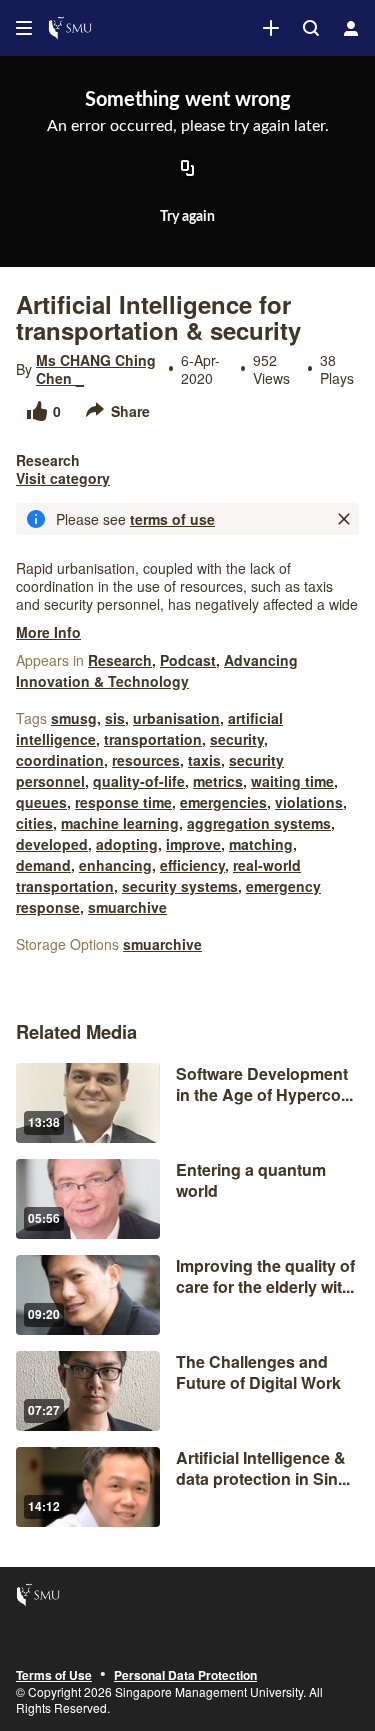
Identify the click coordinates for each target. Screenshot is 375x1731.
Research (120, 660)
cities (34, 823)
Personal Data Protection (185, 1676)
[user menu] (351, 28)
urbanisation (176, 718)
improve (193, 844)
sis (115, 718)
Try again (187, 217)
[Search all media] (311, 28)
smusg (74, 718)
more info (48, 632)
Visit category (63, 478)
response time (123, 802)
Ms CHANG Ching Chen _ (96, 369)
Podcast (188, 660)
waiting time (292, 781)
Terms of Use (54, 1676)
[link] (271, 28)
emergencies (223, 802)
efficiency (192, 865)
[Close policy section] (344, 519)
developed (52, 844)
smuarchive (127, 907)
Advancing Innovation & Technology (157, 670)
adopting (127, 844)
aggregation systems (259, 823)
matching (261, 844)
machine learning (120, 823)
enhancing (115, 865)
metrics (218, 781)
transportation (153, 739)
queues (41, 802)
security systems (180, 886)
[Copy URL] (188, 169)
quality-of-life (139, 781)
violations (309, 802)
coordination (60, 760)
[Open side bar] (24, 28)
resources (146, 760)
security (237, 739)
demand (43, 865)
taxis (204, 760)
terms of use (172, 519)
